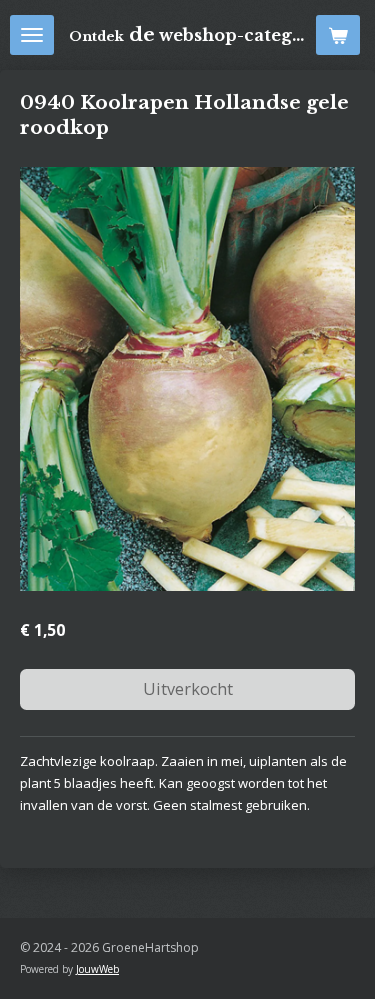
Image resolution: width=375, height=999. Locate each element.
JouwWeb (97, 969)
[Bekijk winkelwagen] (338, 35)
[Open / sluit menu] (32, 35)
